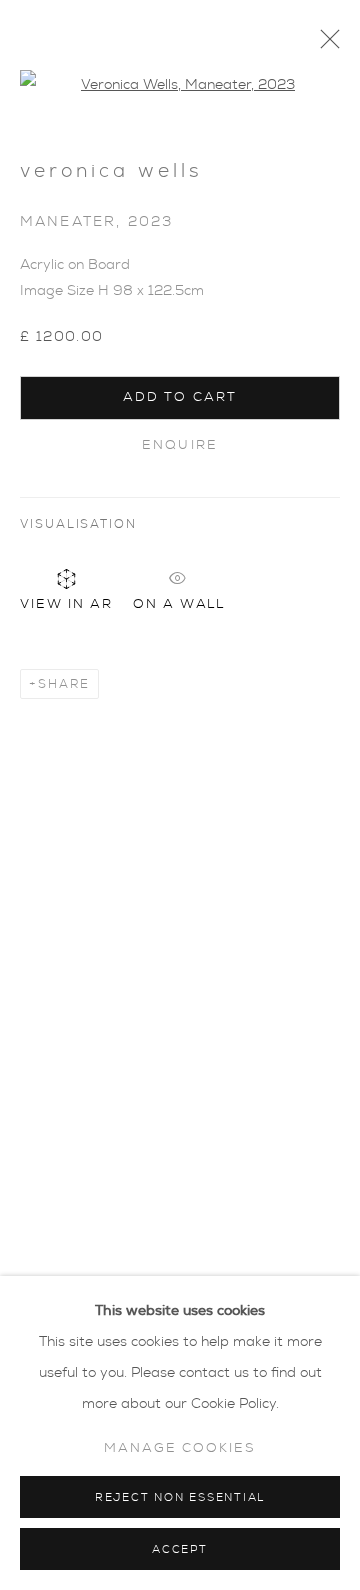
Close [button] (325, 45)
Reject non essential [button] (180, 1497)
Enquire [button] (180, 445)
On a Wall (179, 601)
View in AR (66, 604)
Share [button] (64, 684)
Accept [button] (180, 1549)
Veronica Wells (111, 171)
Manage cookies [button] (180, 1448)
